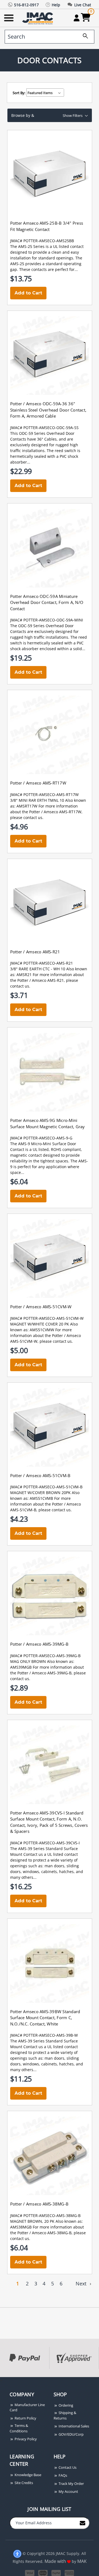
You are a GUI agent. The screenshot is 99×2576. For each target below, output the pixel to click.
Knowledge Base (28, 2475)
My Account (68, 2491)
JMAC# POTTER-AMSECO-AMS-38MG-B (45, 2215)
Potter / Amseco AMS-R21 (35, 952)
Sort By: (19, 93)
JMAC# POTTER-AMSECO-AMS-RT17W (44, 794)
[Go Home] (38, 18)
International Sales (73, 2426)
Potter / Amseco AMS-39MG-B (39, 1644)
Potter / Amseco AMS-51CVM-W (41, 1307)
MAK (82, 2561)
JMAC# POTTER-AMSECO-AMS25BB (42, 241)
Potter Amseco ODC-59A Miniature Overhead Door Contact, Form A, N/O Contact (47, 602)
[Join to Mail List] (82, 2523)
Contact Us (67, 2467)
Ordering (65, 2405)
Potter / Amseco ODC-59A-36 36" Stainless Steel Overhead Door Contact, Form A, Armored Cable (48, 410)
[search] (83, 37)
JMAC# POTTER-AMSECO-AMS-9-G (41, 1138)
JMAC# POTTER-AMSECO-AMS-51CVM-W (47, 1318)
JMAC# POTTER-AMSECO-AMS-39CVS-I (45, 1843)
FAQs (62, 2475)
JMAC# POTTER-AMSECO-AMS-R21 (42, 963)
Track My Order (71, 2484)
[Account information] (77, 18)
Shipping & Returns (65, 2415)
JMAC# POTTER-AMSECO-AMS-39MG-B (45, 1656)
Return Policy (25, 2418)
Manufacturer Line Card (27, 2407)
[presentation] (1, 2380)
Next (82, 2283)
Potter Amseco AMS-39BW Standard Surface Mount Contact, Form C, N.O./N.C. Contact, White (45, 2018)
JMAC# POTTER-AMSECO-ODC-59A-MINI (47, 620)
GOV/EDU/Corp (71, 2434)
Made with (56, 2561)
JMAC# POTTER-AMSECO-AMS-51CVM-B (46, 1487)
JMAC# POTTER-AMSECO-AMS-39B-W (44, 2035)
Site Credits (23, 2483)
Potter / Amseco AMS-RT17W (38, 783)
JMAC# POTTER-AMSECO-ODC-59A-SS (44, 428)
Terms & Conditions (19, 2428)
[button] (50, 115)
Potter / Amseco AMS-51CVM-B (40, 1475)
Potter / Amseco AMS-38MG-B (39, 2204)
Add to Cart (28, 293)
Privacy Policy (25, 2439)
